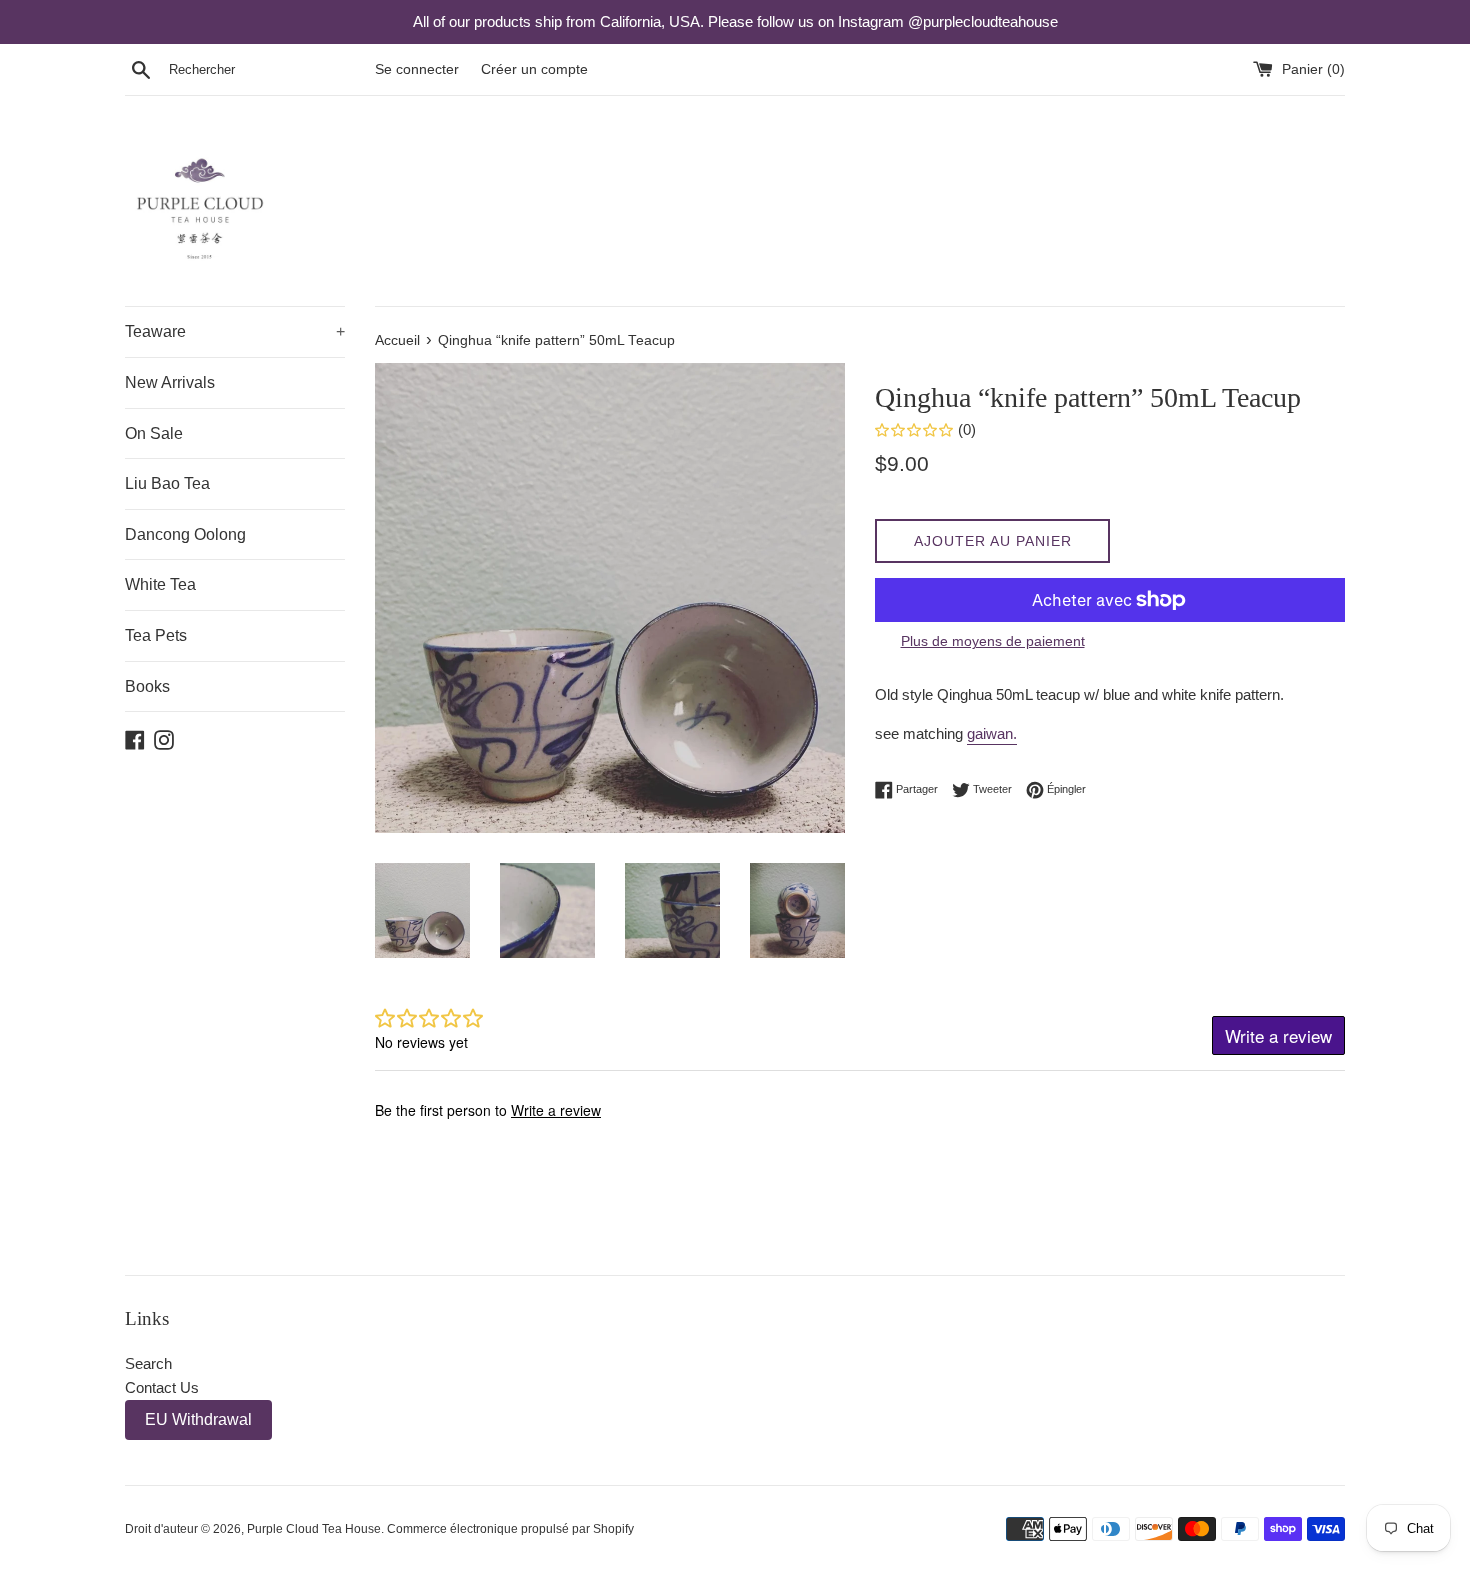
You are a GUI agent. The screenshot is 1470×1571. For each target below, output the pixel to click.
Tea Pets (156, 635)
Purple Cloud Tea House (314, 1529)
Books (147, 686)
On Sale (154, 433)
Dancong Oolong (185, 534)
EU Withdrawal (198, 1419)
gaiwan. (992, 733)
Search (148, 1363)
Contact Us (162, 1387)
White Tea (160, 584)
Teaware (235, 331)
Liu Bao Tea (167, 483)
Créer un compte (534, 69)
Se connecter (417, 69)
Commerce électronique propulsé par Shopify (510, 1529)
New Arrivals (170, 382)
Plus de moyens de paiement (993, 641)
